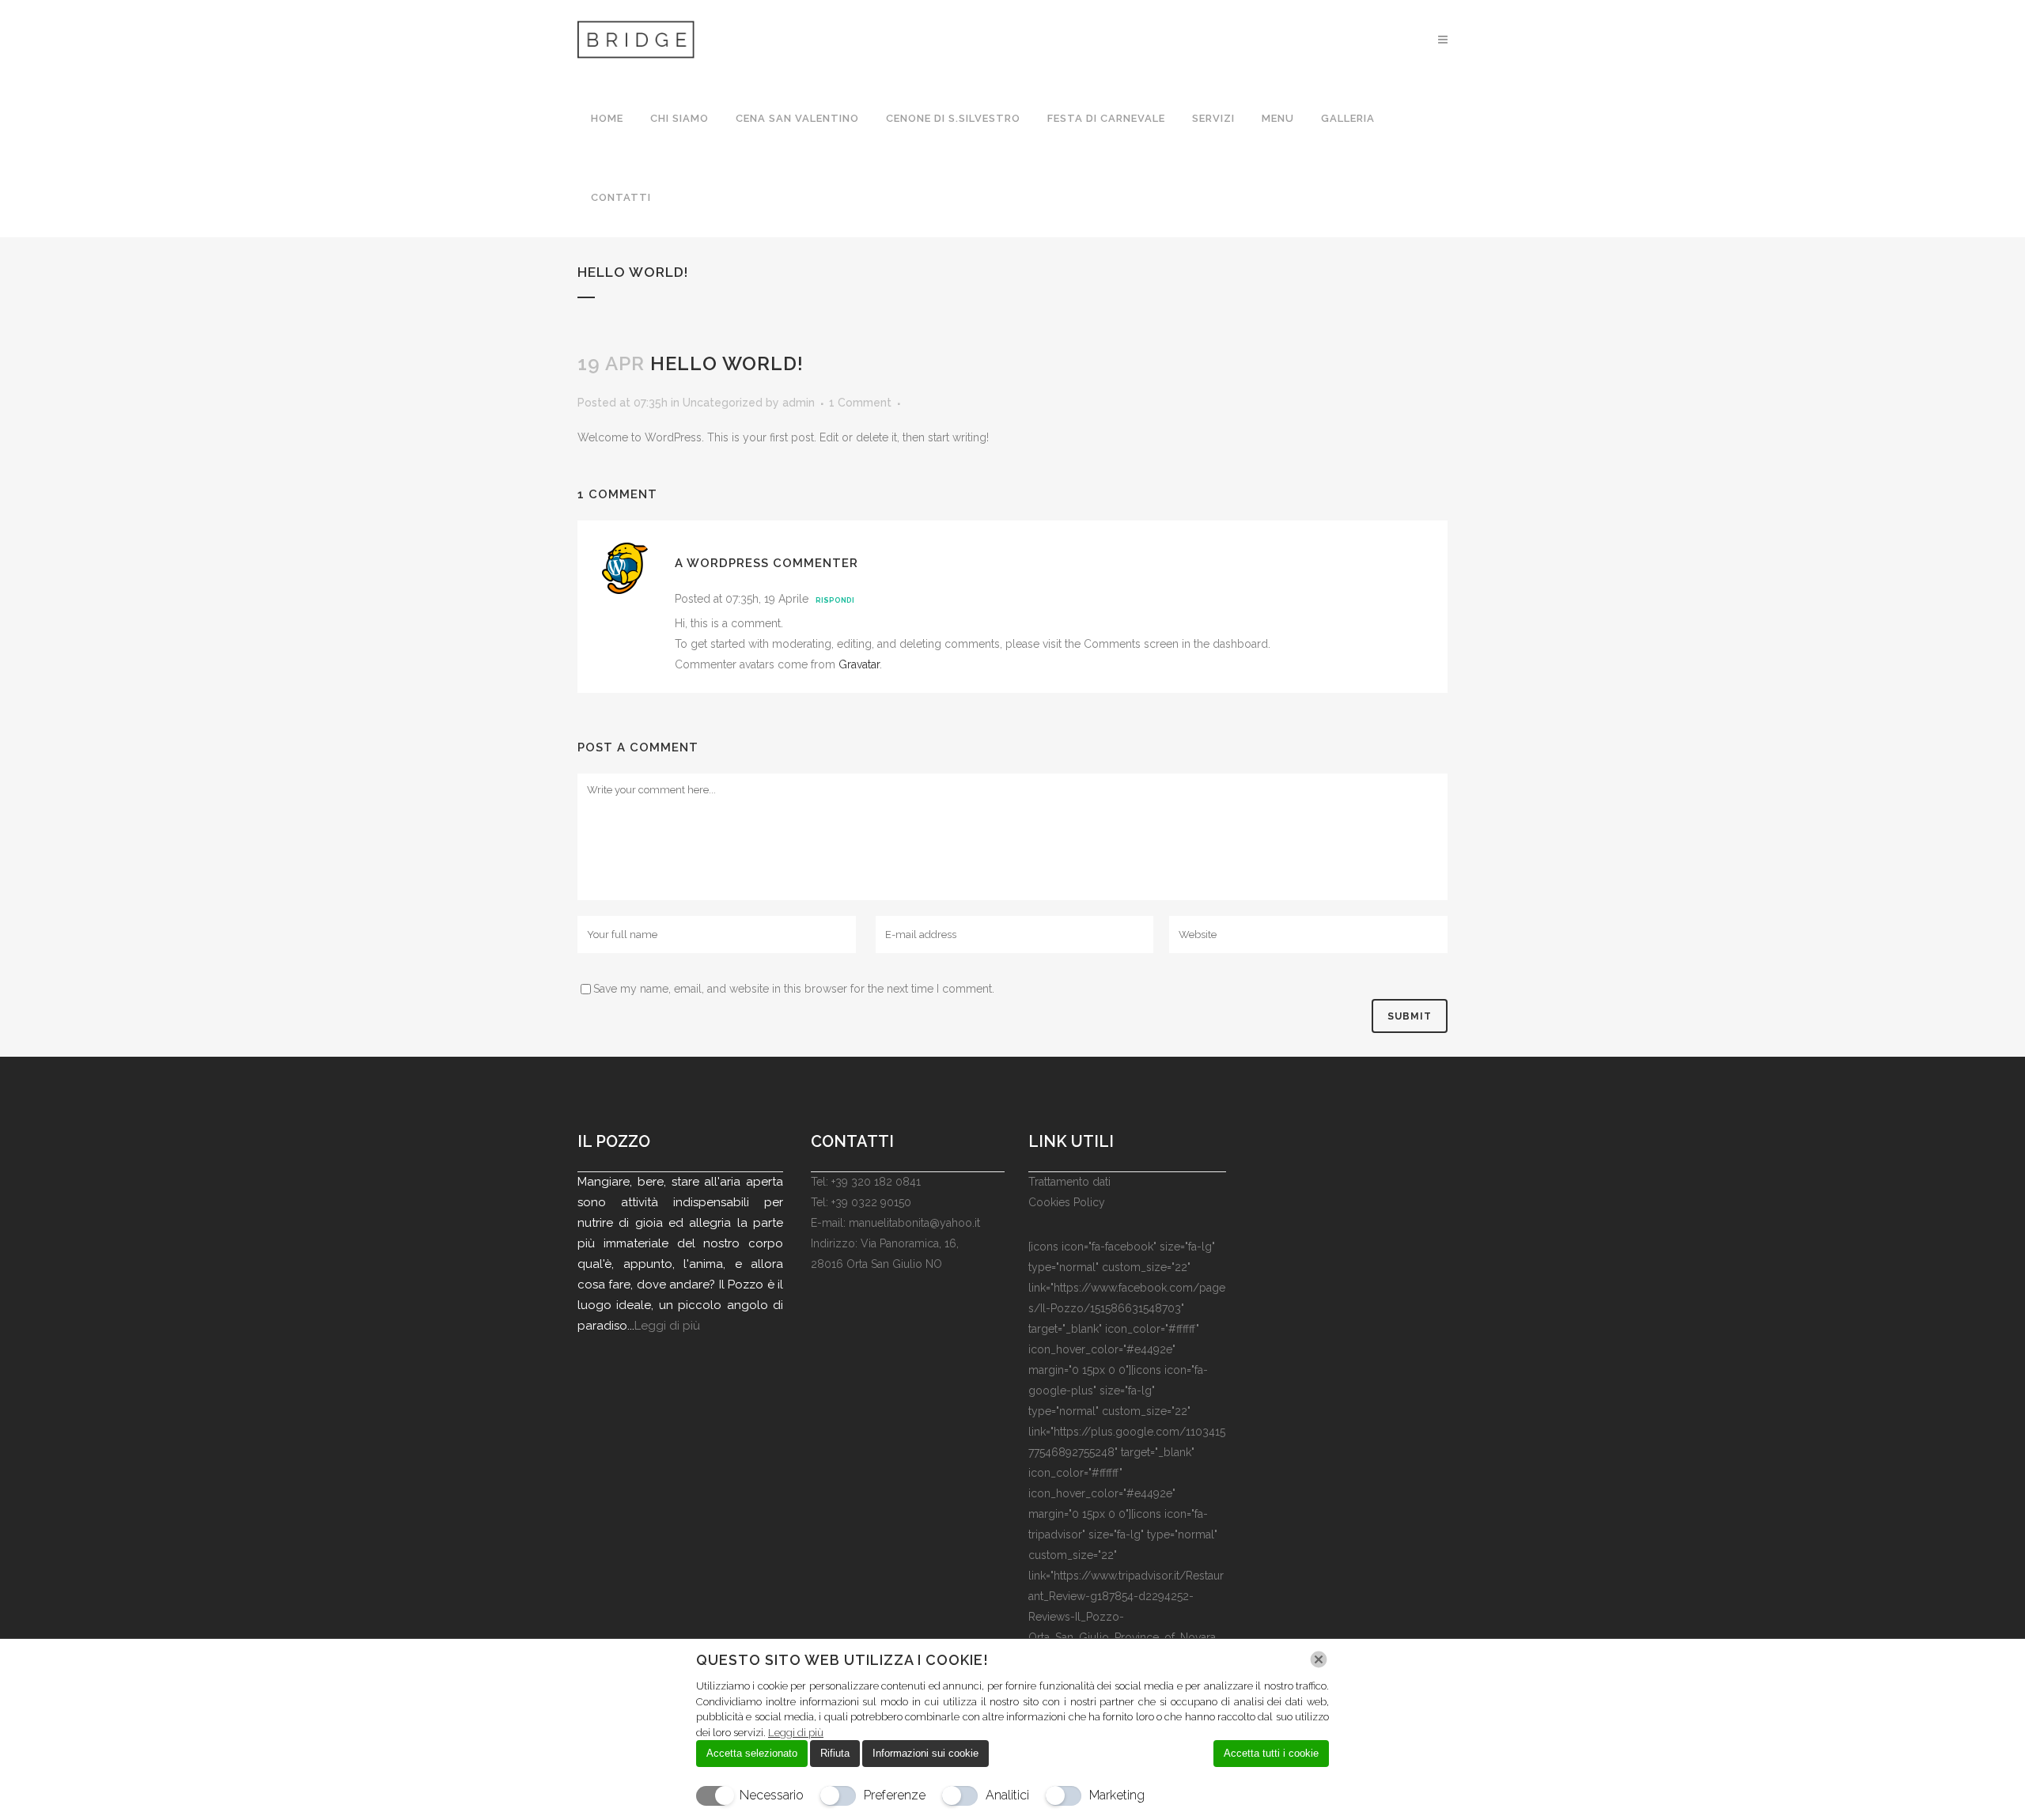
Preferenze (895, 1795)
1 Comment (860, 403)
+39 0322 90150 (871, 1202)
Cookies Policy (1067, 1202)
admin (799, 403)
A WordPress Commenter (766, 563)
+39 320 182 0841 (876, 1182)
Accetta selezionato (752, 1753)
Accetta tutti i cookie (1271, 1753)
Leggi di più (667, 1326)
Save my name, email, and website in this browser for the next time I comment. (794, 989)
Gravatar (859, 664)
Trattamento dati (1069, 1182)
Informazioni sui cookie (925, 1753)
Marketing (1117, 1795)
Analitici (1007, 1795)
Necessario (772, 1795)
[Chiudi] (1319, 1659)
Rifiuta (835, 1753)
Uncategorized (723, 403)
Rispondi (835, 600)
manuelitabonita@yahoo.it (914, 1223)
